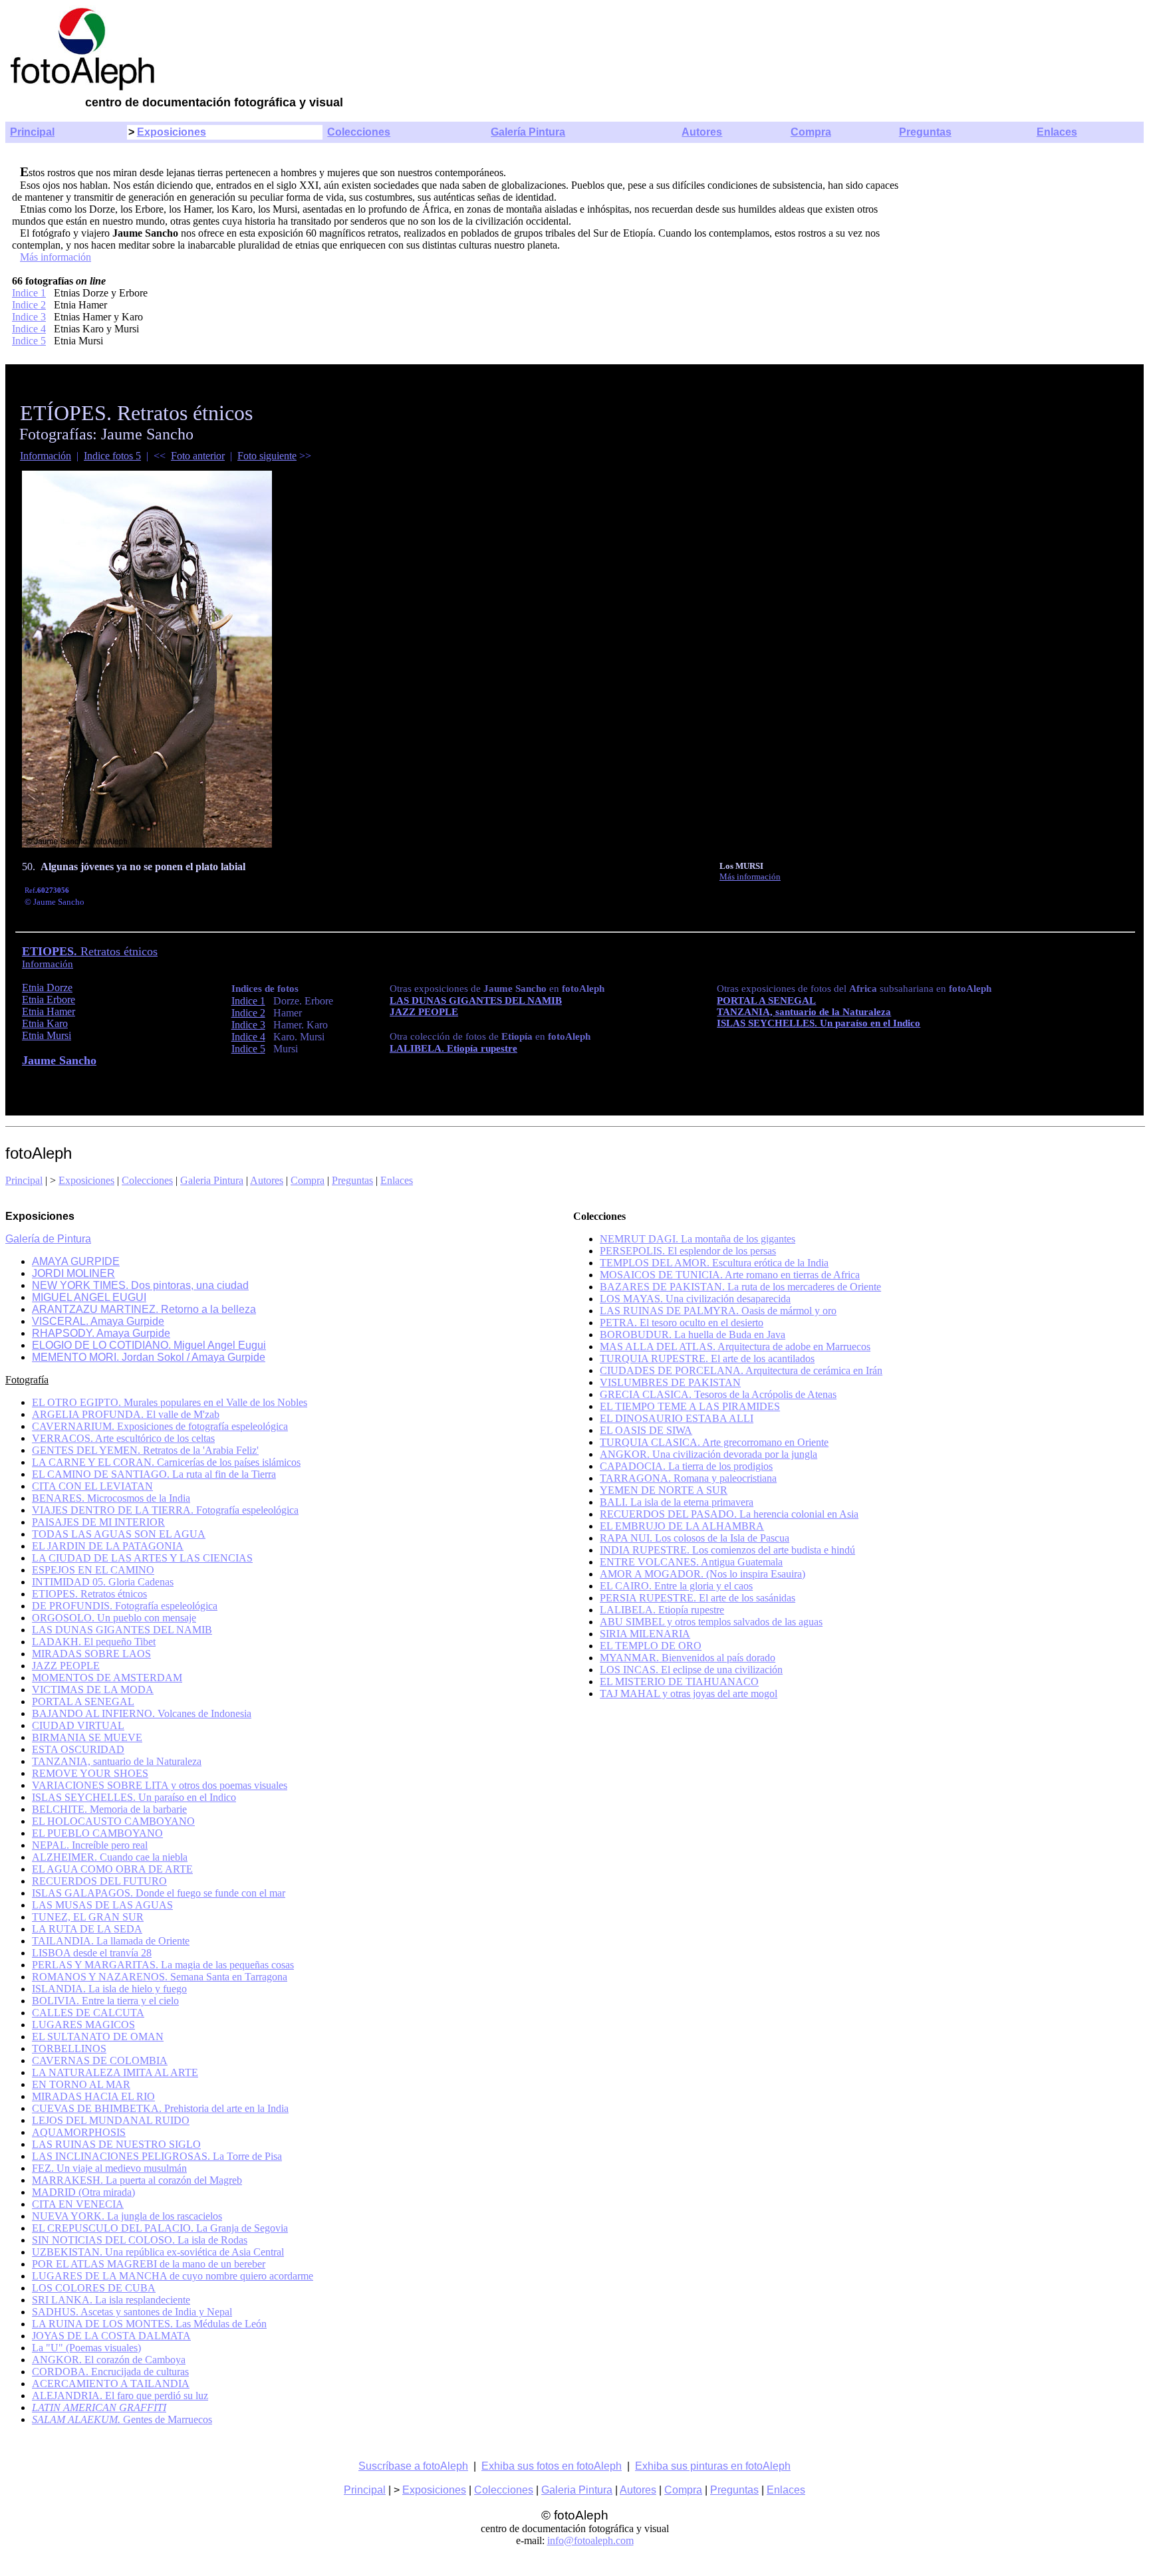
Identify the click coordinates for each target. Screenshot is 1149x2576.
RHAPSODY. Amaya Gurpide (101, 1333)
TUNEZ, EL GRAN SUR (88, 1917)
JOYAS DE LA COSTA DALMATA (111, 2336)
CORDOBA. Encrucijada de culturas (110, 2372)
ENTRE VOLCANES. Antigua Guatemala (691, 1562)
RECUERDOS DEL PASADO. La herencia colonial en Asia (729, 1514)
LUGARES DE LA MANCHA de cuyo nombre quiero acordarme (173, 2276)
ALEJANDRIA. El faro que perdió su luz (120, 2396)
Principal (32, 132)
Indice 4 (29, 329)
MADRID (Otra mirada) (83, 2192)
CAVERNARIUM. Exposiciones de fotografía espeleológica (160, 1426)
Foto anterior (198, 456)
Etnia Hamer (49, 1011)
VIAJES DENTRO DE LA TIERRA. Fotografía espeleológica (165, 1510)
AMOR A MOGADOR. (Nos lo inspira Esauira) (702, 1574)
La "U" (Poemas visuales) (86, 2348)
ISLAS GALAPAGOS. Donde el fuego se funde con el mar (159, 1893)
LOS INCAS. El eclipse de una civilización (691, 1670)
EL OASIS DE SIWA (646, 1430)
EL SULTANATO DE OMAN (98, 2037)
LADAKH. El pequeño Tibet (94, 1642)
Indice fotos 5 (112, 456)
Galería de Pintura (48, 1239)
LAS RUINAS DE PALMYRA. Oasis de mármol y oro (718, 1311)
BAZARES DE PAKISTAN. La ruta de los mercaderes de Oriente (740, 1287)
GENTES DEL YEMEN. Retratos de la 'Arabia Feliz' (145, 1450)
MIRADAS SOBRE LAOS (91, 1654)
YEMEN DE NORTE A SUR (664, 1490)
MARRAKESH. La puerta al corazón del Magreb (137, 2180)
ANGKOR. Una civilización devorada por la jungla (708, 1454)
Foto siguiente (267, 456)
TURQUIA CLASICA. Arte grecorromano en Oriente (714, 1442)
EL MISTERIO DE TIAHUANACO (679, 1682)
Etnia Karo (45, 1023)
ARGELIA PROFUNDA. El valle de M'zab (126, 1414)
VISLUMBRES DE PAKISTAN (670, 1382)
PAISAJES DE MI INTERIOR (98, 1522)
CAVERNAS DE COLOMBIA (100, 2060)
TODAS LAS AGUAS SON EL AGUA (119, 1534)
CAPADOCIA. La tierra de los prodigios (686, 1466)
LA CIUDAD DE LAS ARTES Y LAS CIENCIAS (142, 1558)
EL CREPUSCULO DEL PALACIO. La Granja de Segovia (160, 2228)
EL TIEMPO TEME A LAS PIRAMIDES (690, 1406)
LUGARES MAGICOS (83, 2025)
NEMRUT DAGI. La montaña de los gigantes (698, 1239)
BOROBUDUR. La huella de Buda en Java (693, 1335)
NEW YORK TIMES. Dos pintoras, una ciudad (140, 1285)
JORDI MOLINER (73, 1273)
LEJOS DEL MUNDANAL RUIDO (111, 2120)
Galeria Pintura (212, 1180)
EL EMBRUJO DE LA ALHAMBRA (682, 1526)
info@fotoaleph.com (590, 2540)
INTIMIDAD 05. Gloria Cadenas (103, 1582)
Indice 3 (29, 317)
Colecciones (359, 132)
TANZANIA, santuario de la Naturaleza (804, 1012)
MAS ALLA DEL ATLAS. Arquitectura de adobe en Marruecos (735, 1347)
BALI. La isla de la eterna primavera (677, 1502)
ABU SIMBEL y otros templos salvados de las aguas (711, 1622)
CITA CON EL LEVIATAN (92, 1486)
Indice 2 (29, 305)
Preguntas (925, 132)
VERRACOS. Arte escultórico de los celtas (123, 1438)
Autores (702, 132)
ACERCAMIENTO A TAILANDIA (111, 2384)
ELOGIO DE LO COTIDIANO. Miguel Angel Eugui (149, 1345)
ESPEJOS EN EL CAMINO (93, 1570)
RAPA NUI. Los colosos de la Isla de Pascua (695, 1538)
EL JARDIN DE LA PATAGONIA (108, 1546)
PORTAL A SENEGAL (83, 1701)
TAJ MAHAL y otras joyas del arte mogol (689, 1694)
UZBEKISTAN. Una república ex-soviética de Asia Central (158, 2252)
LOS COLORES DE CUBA (94, 2288)
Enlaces (1057, 132)
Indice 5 (29, 341)
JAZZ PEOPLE (424, 1012)
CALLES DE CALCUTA (88, 2013)
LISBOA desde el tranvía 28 (92, 1953)
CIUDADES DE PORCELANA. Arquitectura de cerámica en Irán (741, 1370)
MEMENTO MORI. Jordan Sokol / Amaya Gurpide (149, 1357)
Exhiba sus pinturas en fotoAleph (713, 2466)
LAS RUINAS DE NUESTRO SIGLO (116, 2144)
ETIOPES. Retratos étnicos (89, 1594)
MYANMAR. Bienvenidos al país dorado (688, 1658)
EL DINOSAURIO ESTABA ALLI (677, 1418)
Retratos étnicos (90, 951)
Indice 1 (29, 293)
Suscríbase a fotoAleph (413, 2466)
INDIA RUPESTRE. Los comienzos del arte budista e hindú (727, 1550)
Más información (56, 257)
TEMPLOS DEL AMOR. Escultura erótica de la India (714, 1263)
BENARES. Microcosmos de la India (111, 1498)
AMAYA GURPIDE (76, 1261)
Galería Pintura (528, 132)
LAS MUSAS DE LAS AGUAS (102, 1905)
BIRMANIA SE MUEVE (87, 1737)
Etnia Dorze (47, 988)
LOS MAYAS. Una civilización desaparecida (695, 1299)
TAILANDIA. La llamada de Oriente (111, 1941)
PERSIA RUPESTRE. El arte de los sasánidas (698, 1598)
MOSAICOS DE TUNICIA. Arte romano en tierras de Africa (730, 1275)
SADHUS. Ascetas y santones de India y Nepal (132, 2312)
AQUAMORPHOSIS (79, 2132)
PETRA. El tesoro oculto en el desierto (682, 1323)
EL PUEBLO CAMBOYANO (97, 1833)
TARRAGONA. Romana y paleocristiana (688, 1478)
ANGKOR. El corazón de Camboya (109, 2360)
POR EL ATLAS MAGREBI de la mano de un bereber (149, 2264)
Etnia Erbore (49, 999)
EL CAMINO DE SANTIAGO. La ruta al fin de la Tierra (154, 1474)
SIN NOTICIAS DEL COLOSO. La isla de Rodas (140, 2240)
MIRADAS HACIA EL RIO (93, 2096)
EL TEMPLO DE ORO (651, 1646)
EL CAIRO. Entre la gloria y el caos (676, 1586)
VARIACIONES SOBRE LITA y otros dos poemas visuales (160, 1785)
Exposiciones (172, 132)
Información (46, 456)
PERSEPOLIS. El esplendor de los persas (688, 1251)
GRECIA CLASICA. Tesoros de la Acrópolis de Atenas (718, 1394)
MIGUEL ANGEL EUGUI (89, 1297)
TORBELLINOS (69, 2049)
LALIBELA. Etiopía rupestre (662, 1610)
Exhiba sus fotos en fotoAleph (552, 2466)
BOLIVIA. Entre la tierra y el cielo (105, 2001)
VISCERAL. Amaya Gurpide (98, 1321)
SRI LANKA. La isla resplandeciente (111, 2300)
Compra (811, 132)
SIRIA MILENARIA (645, 1634)
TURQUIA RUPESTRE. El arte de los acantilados (707, 1358)
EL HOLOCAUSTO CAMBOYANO (113, 1821)
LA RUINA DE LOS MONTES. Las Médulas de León (149, 2324)
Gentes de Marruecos (122, 2419)
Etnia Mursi (47, 1035)
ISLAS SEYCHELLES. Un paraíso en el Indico (819, 1023)
